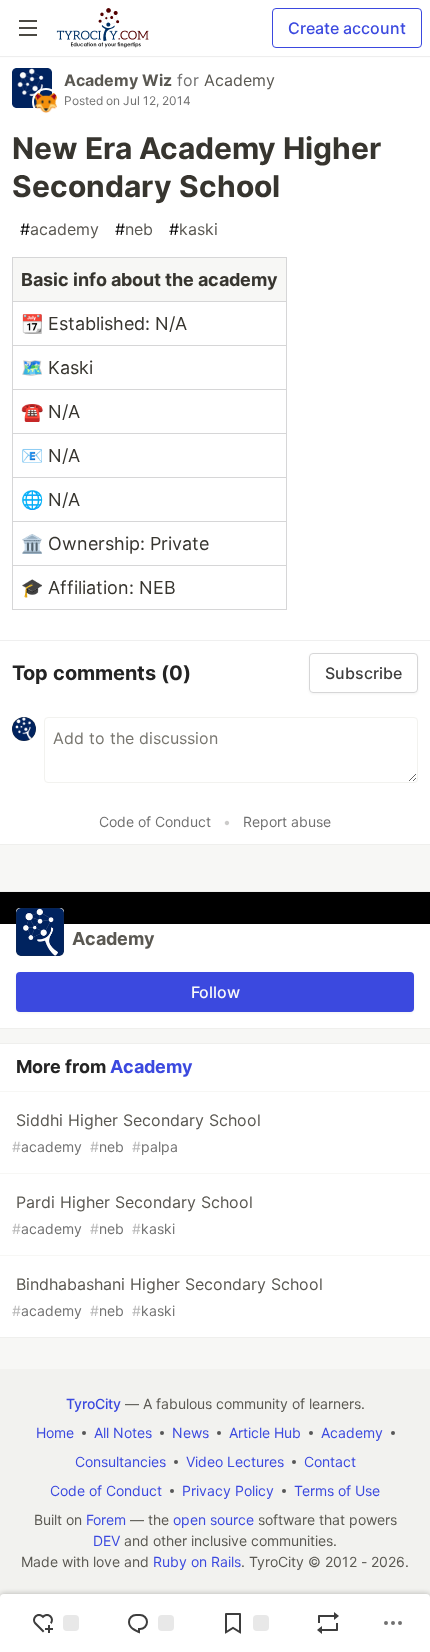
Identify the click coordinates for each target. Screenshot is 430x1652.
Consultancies (120, 1461)
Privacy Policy (228, 1490)
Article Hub (265, 1432)
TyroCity (93, 1403)
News (190, 1432)
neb (134, 229)
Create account (347, 28)
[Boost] (328, 1623)
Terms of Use (337, 1490)
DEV (106, 1540)
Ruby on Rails (197, 1561)
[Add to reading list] (245, 1623)
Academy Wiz (118, 80)
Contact (330, 1461)
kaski (193, 229)
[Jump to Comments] (150, 1623)
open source (213, 1519)
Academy (239, 80)
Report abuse (287, 821)
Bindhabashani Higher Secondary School (167, 1296)
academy (59, 229)
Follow (215, 992)
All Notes (123, 1432)
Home (55, 1432)
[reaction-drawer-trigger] (55, 1623)
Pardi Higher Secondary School (132, 1214)
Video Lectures (235, 1461)
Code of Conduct (155, 821)
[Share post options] (393, 1623)
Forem (106, 1519)
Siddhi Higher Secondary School (136, 1132)
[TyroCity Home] (102, 28)
